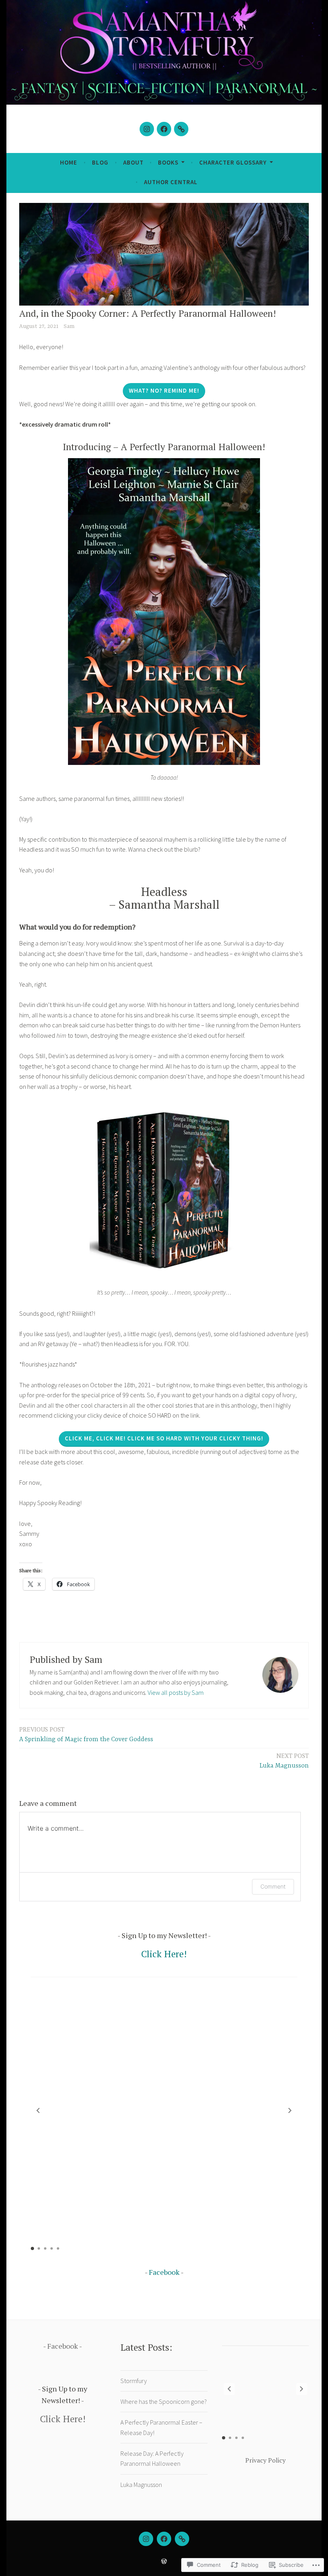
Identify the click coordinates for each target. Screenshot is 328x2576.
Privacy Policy (265, 2460)
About (133, 162)
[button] (290, 2110)
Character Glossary (233, 162)
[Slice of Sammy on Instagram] (147, 129)
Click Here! (164, 1954)
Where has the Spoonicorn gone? (164, 2401)
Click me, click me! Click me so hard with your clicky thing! (164, 1438)
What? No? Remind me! (164, 390)
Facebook (164, 2272)
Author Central (171, 182)
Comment (273, 1886)
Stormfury (134, 2381)
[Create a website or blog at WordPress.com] (164, 2561)
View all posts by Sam (176, 1692)
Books (168, 162)
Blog (100, 162)
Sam (69, 326)
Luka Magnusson (284, 1761)
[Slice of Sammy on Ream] (181, 129)
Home (69, 162)
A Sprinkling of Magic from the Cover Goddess (86, 1734)
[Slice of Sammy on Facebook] (164, 129)
